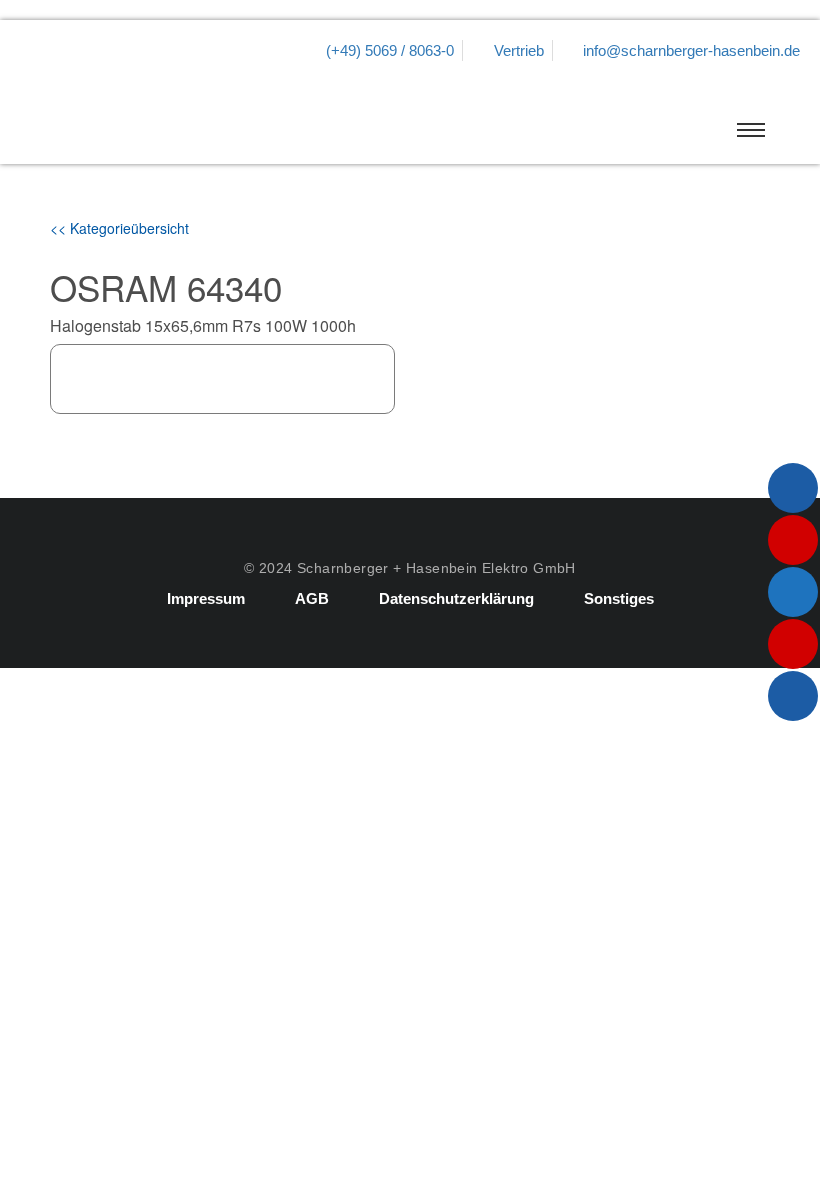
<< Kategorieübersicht (119, 228)
